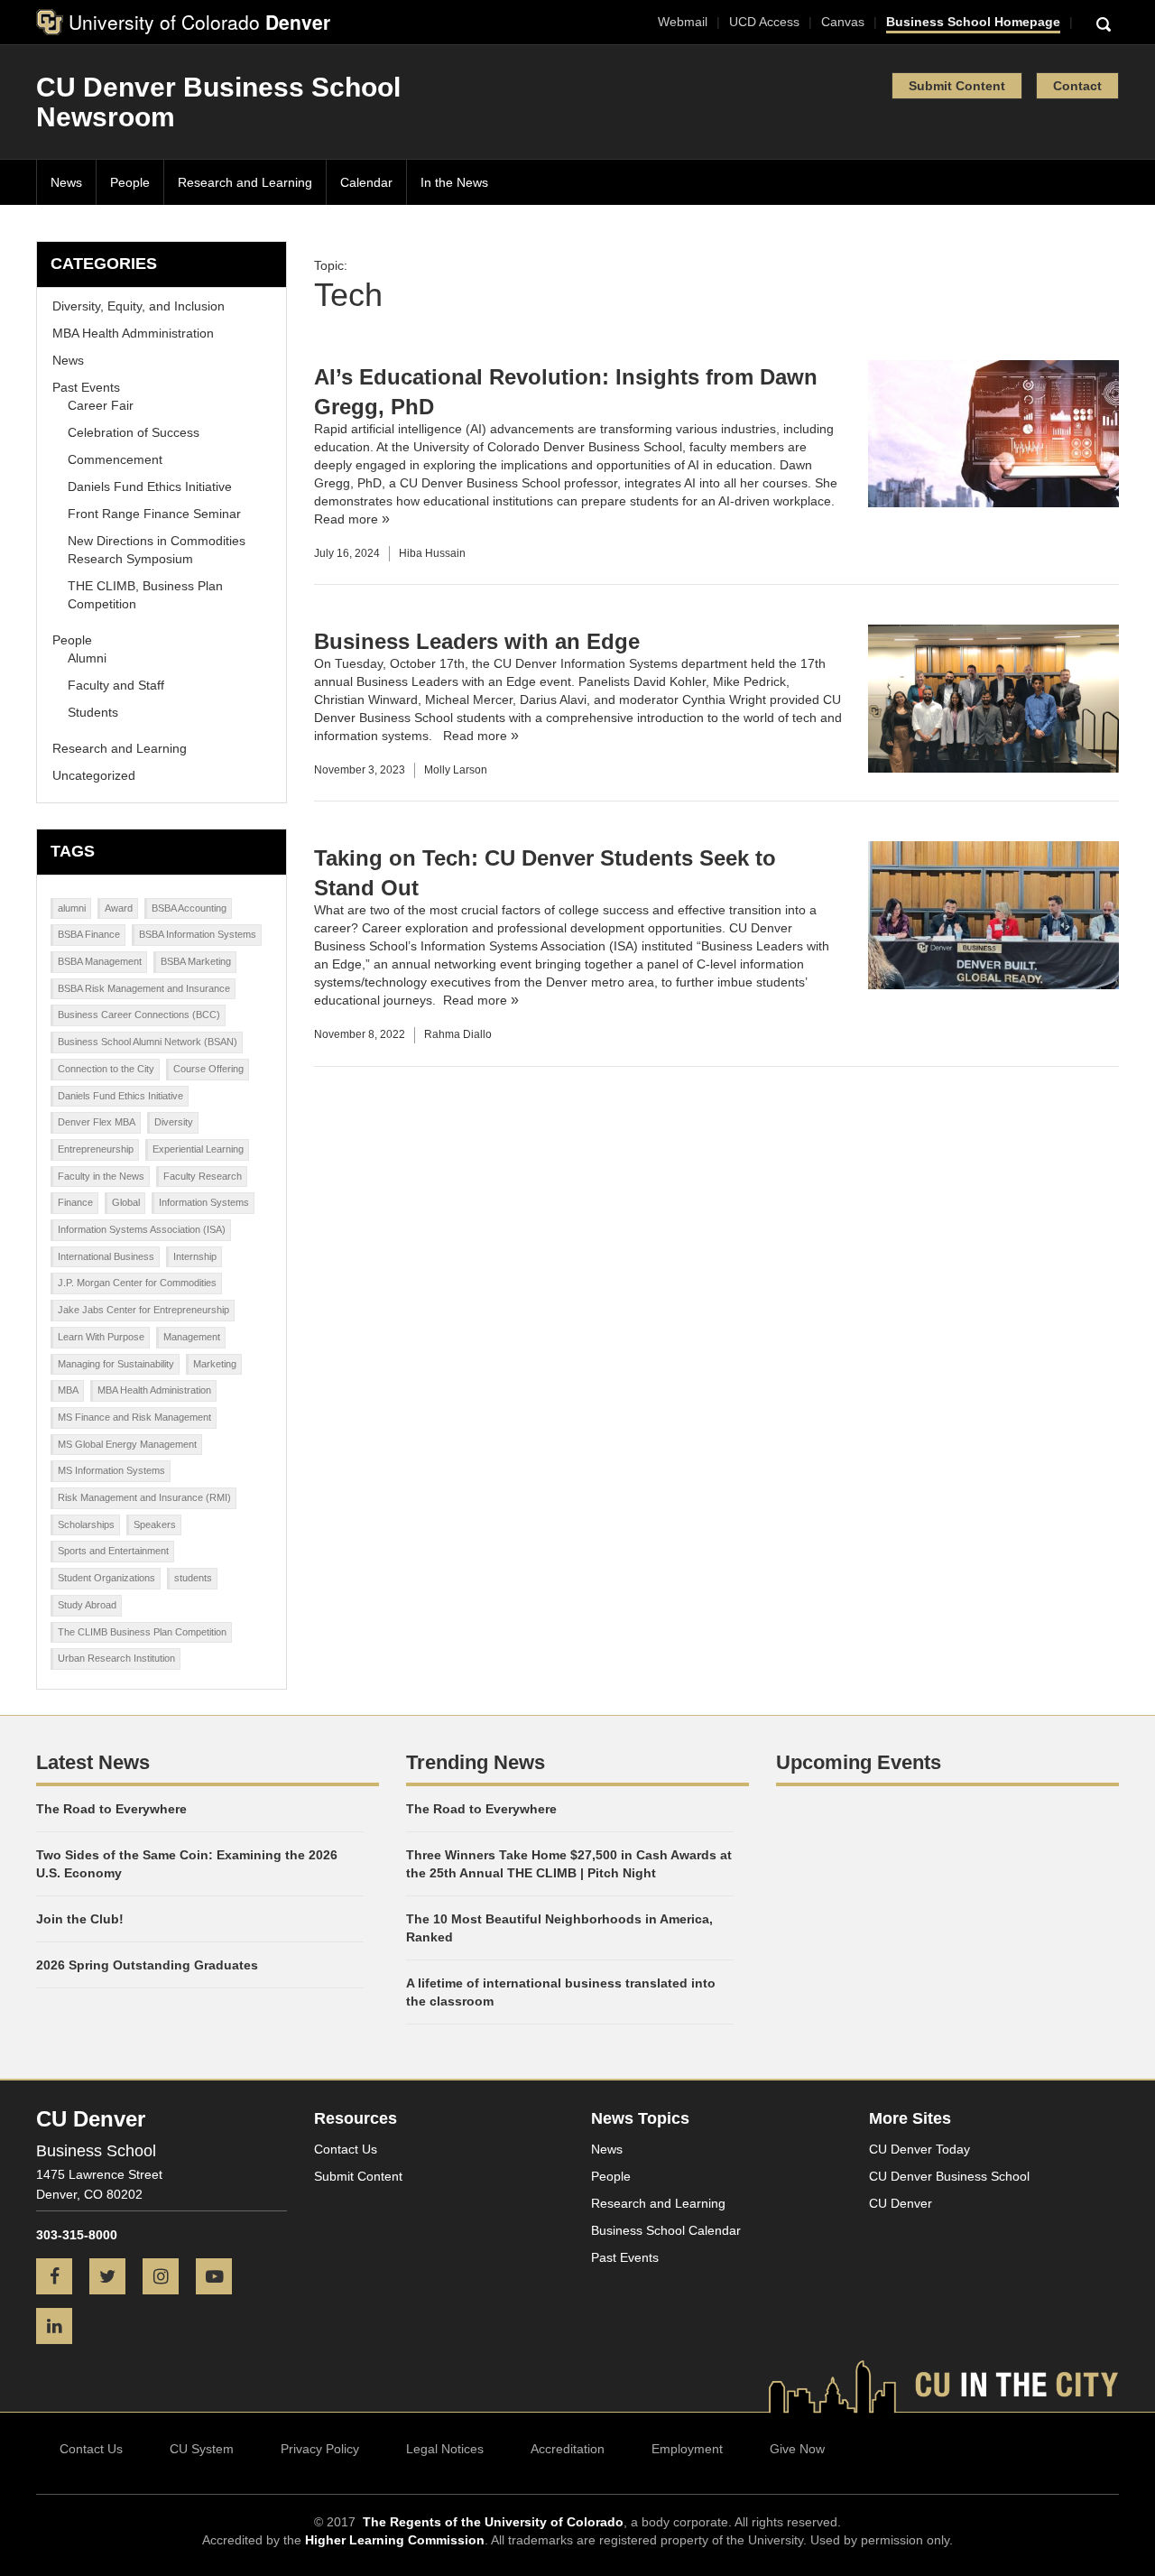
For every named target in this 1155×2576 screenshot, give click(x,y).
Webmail (683, 22)
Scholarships (86, 1524)
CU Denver (901, 2203)
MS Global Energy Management (127, 1444)
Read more (346, 519)
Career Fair (101, 405)
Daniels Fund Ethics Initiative (150, 486)
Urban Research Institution (116, 1658)
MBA (68, 1390)
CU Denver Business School (949, 2176)
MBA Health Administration (154, 1390)
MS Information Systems (111, 1470)
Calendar (366, 182)
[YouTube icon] (221, 2278)
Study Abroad (87, 1605)
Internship (195, 1256)
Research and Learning (245, 182)
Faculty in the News (101, 1176)
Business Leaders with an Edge (477, 641)
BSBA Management (100, 961)
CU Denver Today (919, 2149)
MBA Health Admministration (133, 333)
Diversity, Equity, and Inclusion (139, 306)
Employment (687, 2449)
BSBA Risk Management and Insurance (144, 988)
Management (192, 1337)
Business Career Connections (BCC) (139, 1015)
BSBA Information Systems (198, 934)
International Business (106, 1256)
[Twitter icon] (114, 2278)
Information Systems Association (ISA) (142, 1229)
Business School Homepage (973, 22)
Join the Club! (80, 1919)
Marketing (215, 1364)
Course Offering (208, 1069)
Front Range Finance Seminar (154, 514)
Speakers (155, 1524)
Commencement (115, 459)
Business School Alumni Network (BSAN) (148, 1042)
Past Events (86, 387)
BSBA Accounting (189, 908)
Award (119, 908)
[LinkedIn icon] (61, 2328)
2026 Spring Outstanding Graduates (147, 1965)
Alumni (87, 658)
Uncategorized (94, 775)
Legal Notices (445, 2449)
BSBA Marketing (196, 961)
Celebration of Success (134, 432)
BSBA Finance (89, 934)
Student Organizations (106, 1578)
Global (126, 1202)
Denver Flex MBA (97, 1122)
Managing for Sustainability (116, 1364)
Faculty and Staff (116, 685)
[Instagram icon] (167, 2278)
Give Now (797, 2449)
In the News (454, 182)
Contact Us (346, 2149)
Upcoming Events (859, 1762)
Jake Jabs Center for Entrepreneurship (143, 1310)
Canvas (843, 22)
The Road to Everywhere (111, 1809)
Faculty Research (203, 1176)
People (130, 182)
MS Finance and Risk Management (134, 1417)
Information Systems (204, 1202)
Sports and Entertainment (113, 1551)
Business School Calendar (666, 2230)
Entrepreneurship (96, 1149)
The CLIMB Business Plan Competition (142, 1632)
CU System (202, 2449)
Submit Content (957, 86)
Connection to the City (106, 1069)
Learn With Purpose (101, 1337)
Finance (75, 1202)
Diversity (174, 1122)
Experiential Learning (198, 1149)
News (66, 182)
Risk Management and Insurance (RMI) (144, 1497)
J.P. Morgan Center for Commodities (137, 1283)
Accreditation (568, 2449)
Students (93, 712)
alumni (72, 908)
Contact (1077, 86)
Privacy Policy (320, 2449)
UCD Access (764, 22)
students (193, 1578)
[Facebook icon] (61, 2278)
